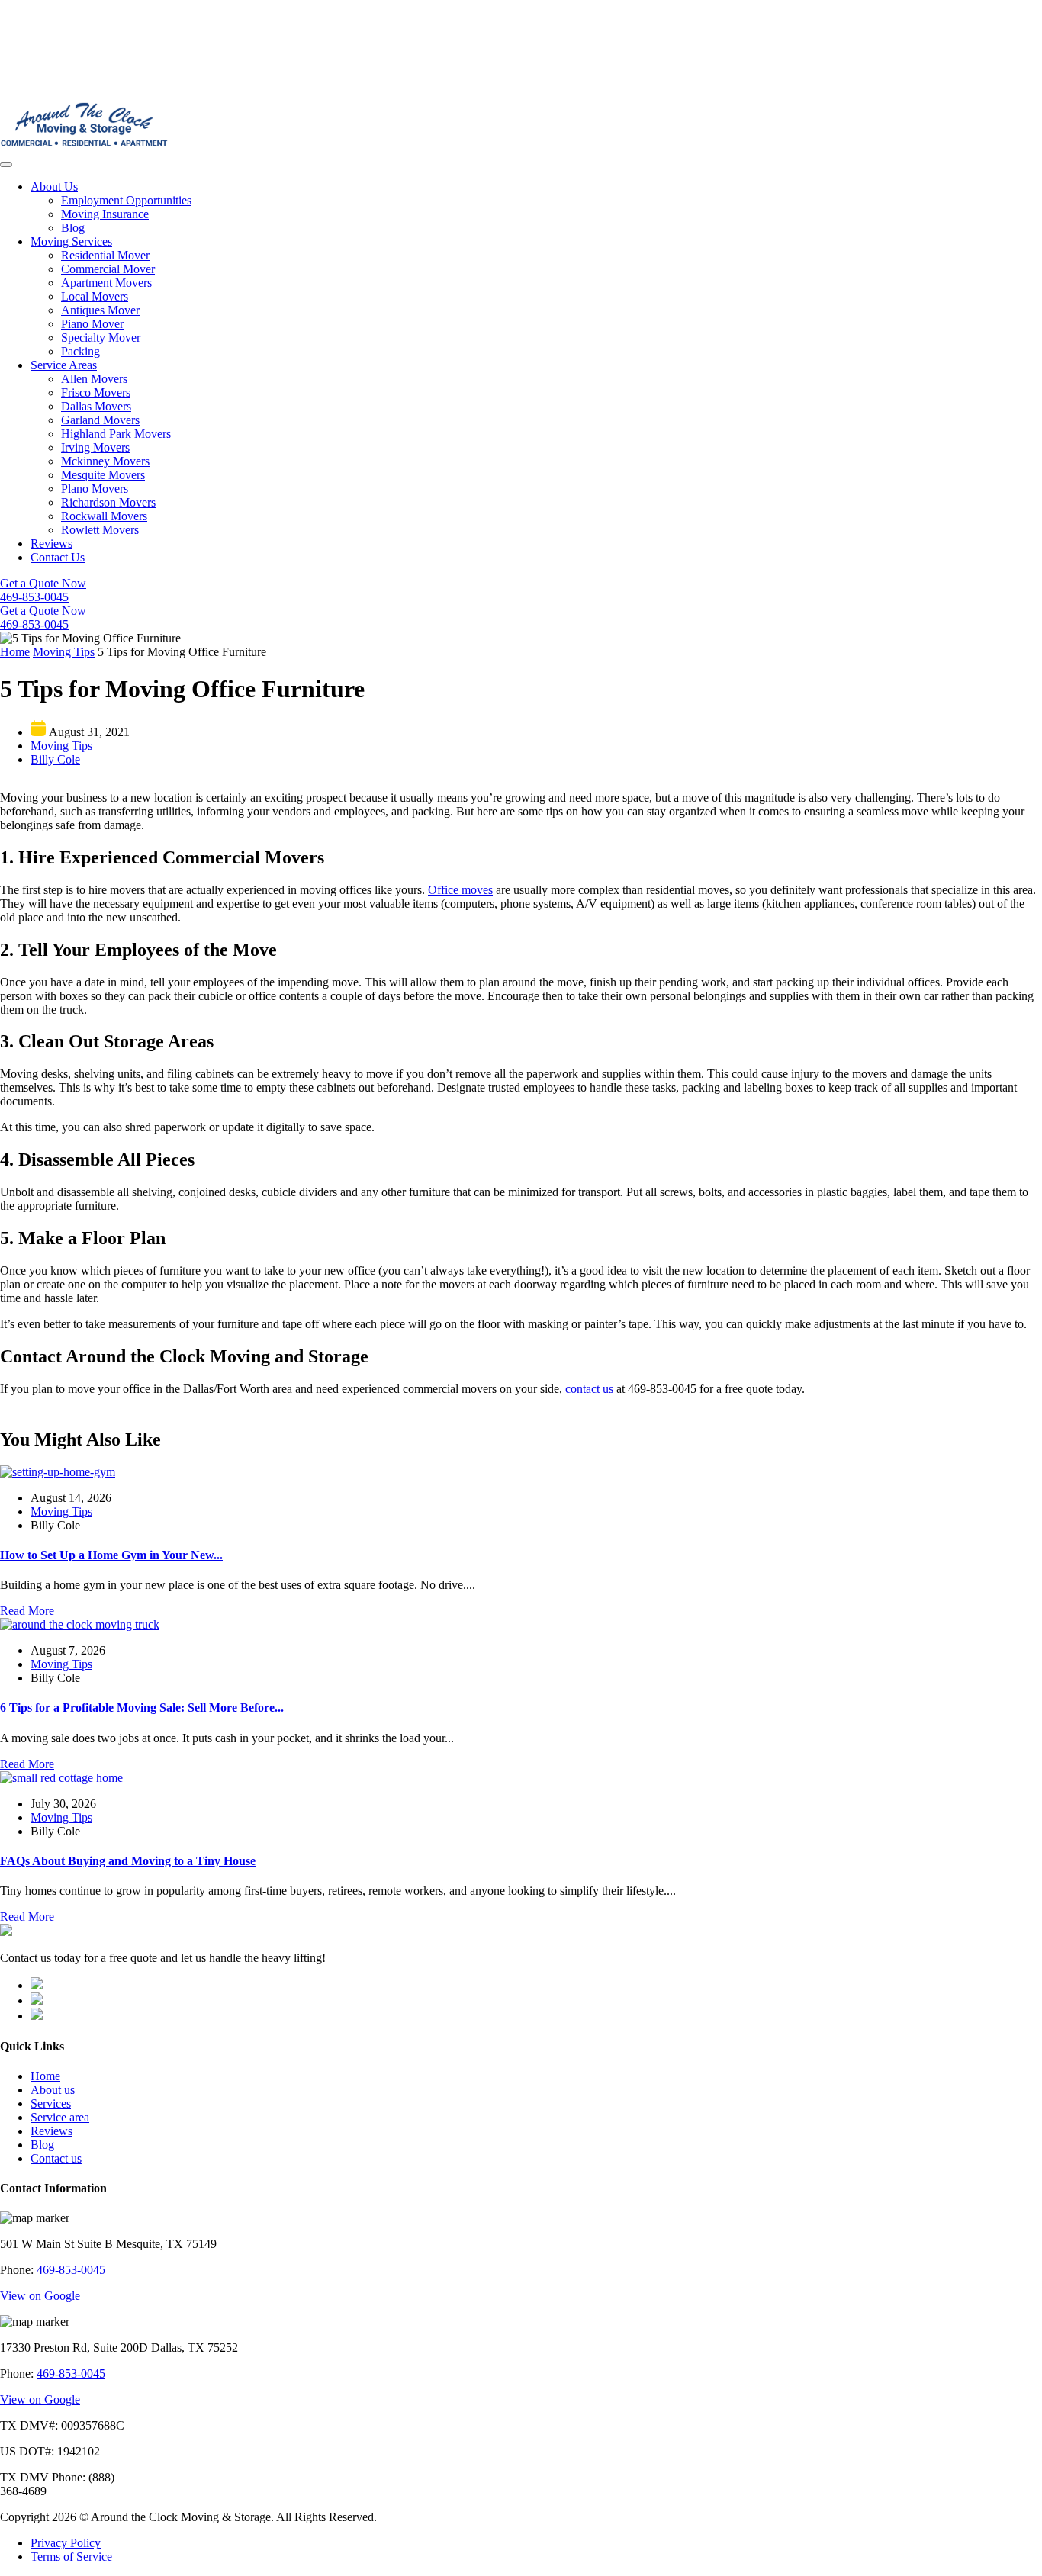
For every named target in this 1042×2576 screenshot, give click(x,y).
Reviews (51, 544)
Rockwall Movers (104, 516)
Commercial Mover (108, 269)
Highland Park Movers (116, 434)
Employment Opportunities (126, 200)
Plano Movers (95, 489)
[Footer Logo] (6, 1932)
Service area (60, 2117)
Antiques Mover (100, 310)
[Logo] (84, 147)
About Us (54, 187)
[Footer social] (37, 1985)
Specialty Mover (101, 338)
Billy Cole (55, 759)
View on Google (40, 2296)
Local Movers (95, 296)
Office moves (460, 890)
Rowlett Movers (100, 530)
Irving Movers (95, 447)
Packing (80, 351)
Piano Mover (92, 324)
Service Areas (64, 365)
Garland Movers (100, 420)
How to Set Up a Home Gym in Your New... (111, 1555)
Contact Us (58, 557)
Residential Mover (105, 255)
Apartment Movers (106, 283)
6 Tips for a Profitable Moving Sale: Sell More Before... (142, 1708)
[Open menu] (6, 165)
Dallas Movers (96, 406)
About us (53, 2090)
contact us (589, 1389)
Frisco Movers (96, 392)
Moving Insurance (105, 214)
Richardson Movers (108, 502)
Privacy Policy (66, 2543)
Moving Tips (64, 652)
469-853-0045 (71, 2270)
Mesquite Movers (103, 475)
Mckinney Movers (105, 461)
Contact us (56, 2158)
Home (15, 652)
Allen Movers (94, 379)
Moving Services (71, 241)
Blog (73, 228)
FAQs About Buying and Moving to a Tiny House (128, 1861)
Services (51, 2103)
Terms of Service (71, 2557)
